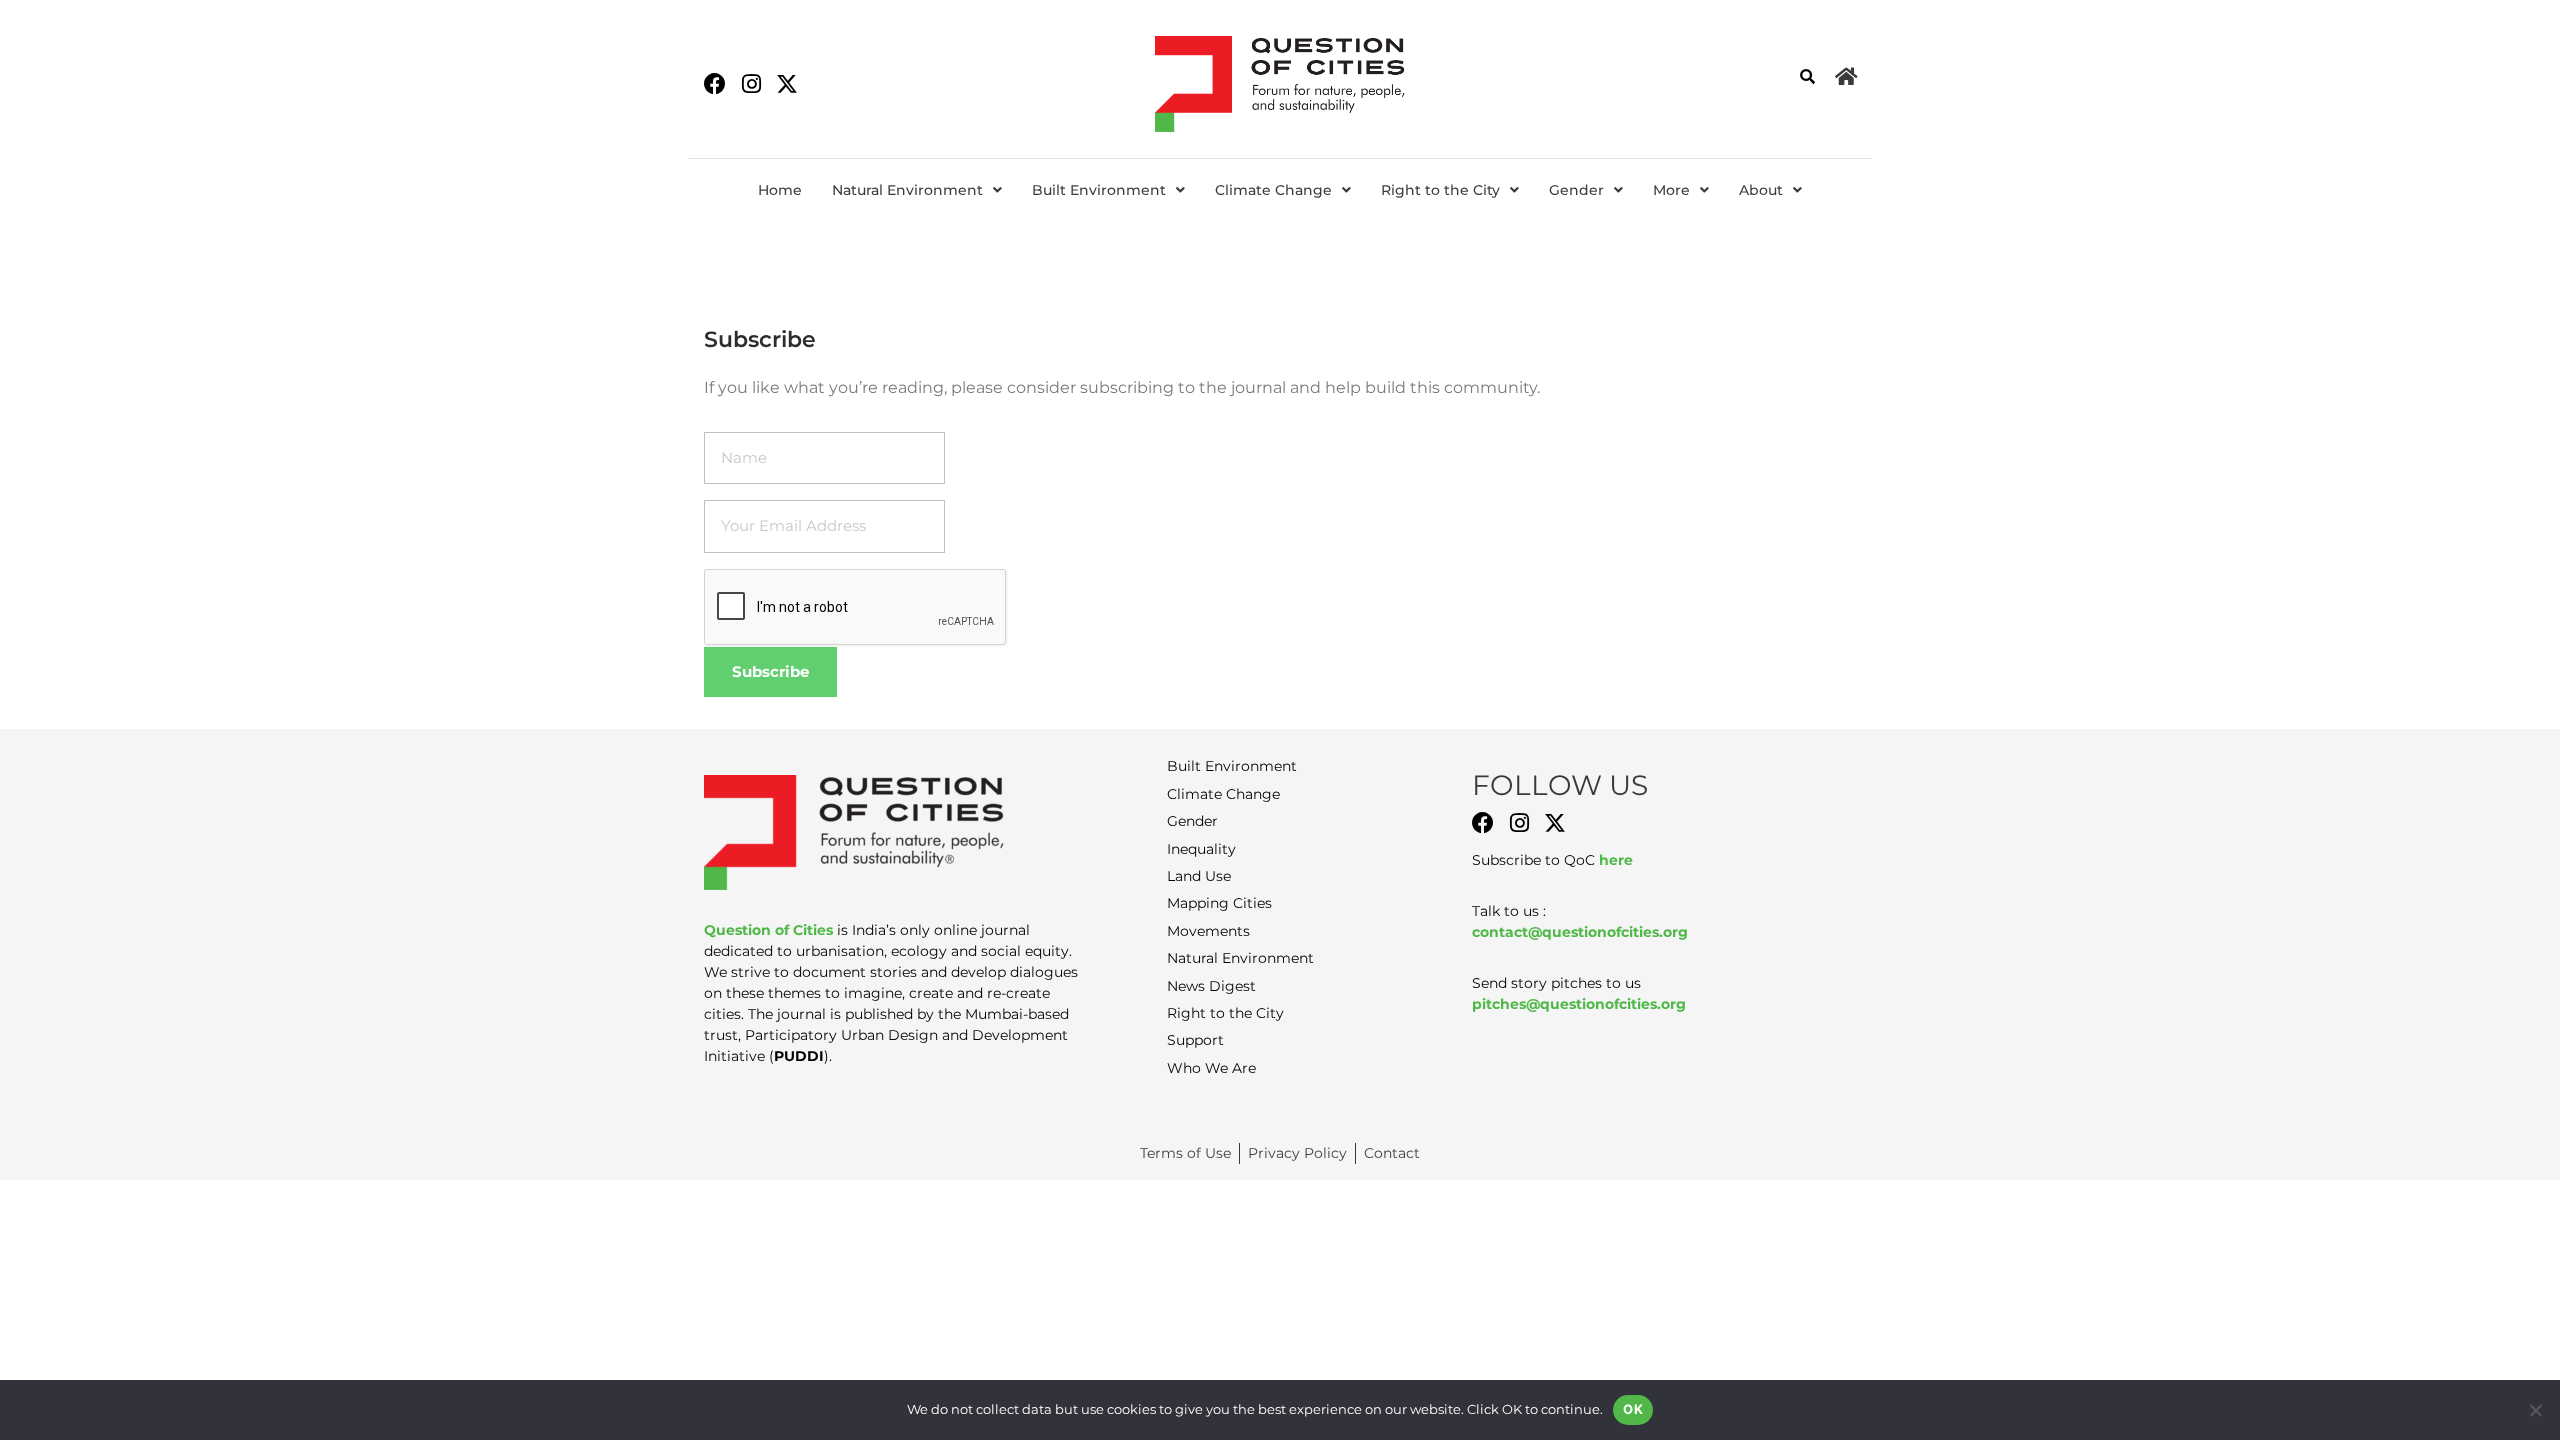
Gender (1576, 190)
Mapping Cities (1219, 903)
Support (1195, 1040)
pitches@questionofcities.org (1579, 1004)
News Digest (1211, 986)
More (1671, 190)
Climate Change (1273, 190)
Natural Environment (907, 190)
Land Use (1199, 876)
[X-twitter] (787, 84)
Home (780, 190)
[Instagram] (751, 84)
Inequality (1201, 849)
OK (1633, 1409)
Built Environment (1099, 190)
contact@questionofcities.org (1580, 932)
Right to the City (1440, 190)
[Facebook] (715, 84)
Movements (1208, 931)
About (1761, 190)
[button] (917, 190)
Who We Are (1211, 1068)
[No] (2535, 1410)
